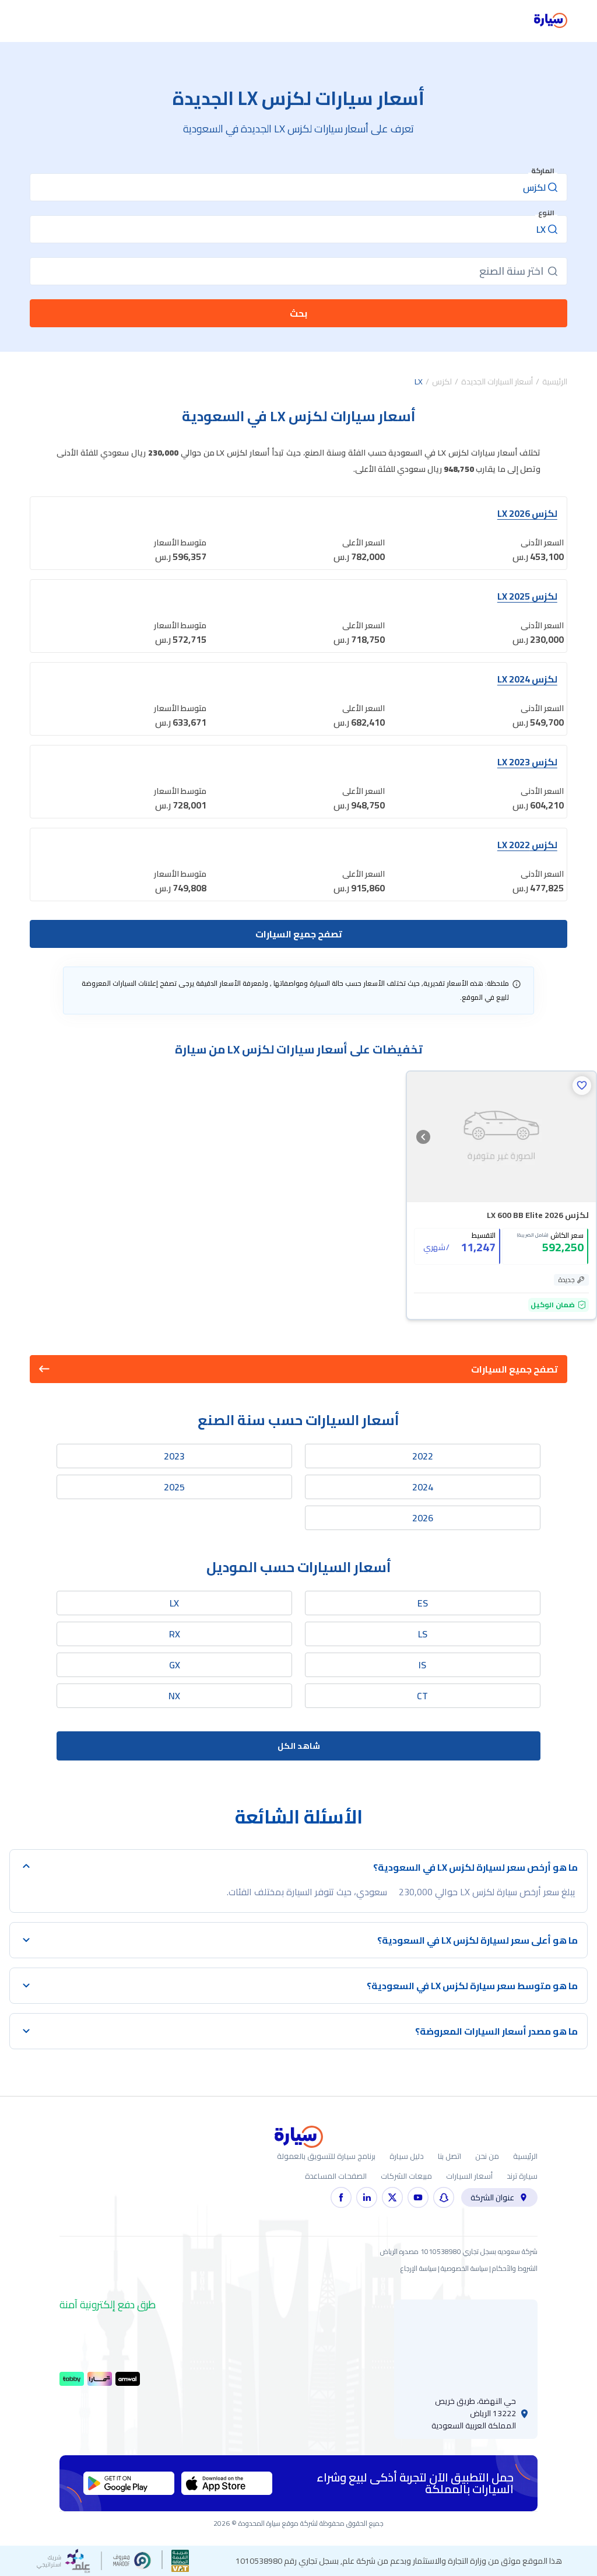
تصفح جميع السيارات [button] (515, 1369)
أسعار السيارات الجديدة (497, 381)
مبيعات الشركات (406, 2176)
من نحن (487, 2156)
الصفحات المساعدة (336, 2176)
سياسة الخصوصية (464, 2268)
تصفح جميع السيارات (299, 934)
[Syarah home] (551, 21)
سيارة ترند (522, 2176)
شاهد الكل (299, 1746)
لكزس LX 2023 (527, 762)
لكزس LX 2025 (527, 596)
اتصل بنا (449, 2156)
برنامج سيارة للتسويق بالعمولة (326, 2156)
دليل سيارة (407, 2156)
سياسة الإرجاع (419, 2268)
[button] (582, 1086)
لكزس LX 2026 (527, 513)
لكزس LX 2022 (527, 845)
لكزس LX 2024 (527, 679)
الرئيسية (555, 381)
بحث (298, 313)
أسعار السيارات (469, 2176)
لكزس (442, 381)
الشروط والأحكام (515, 2268)
